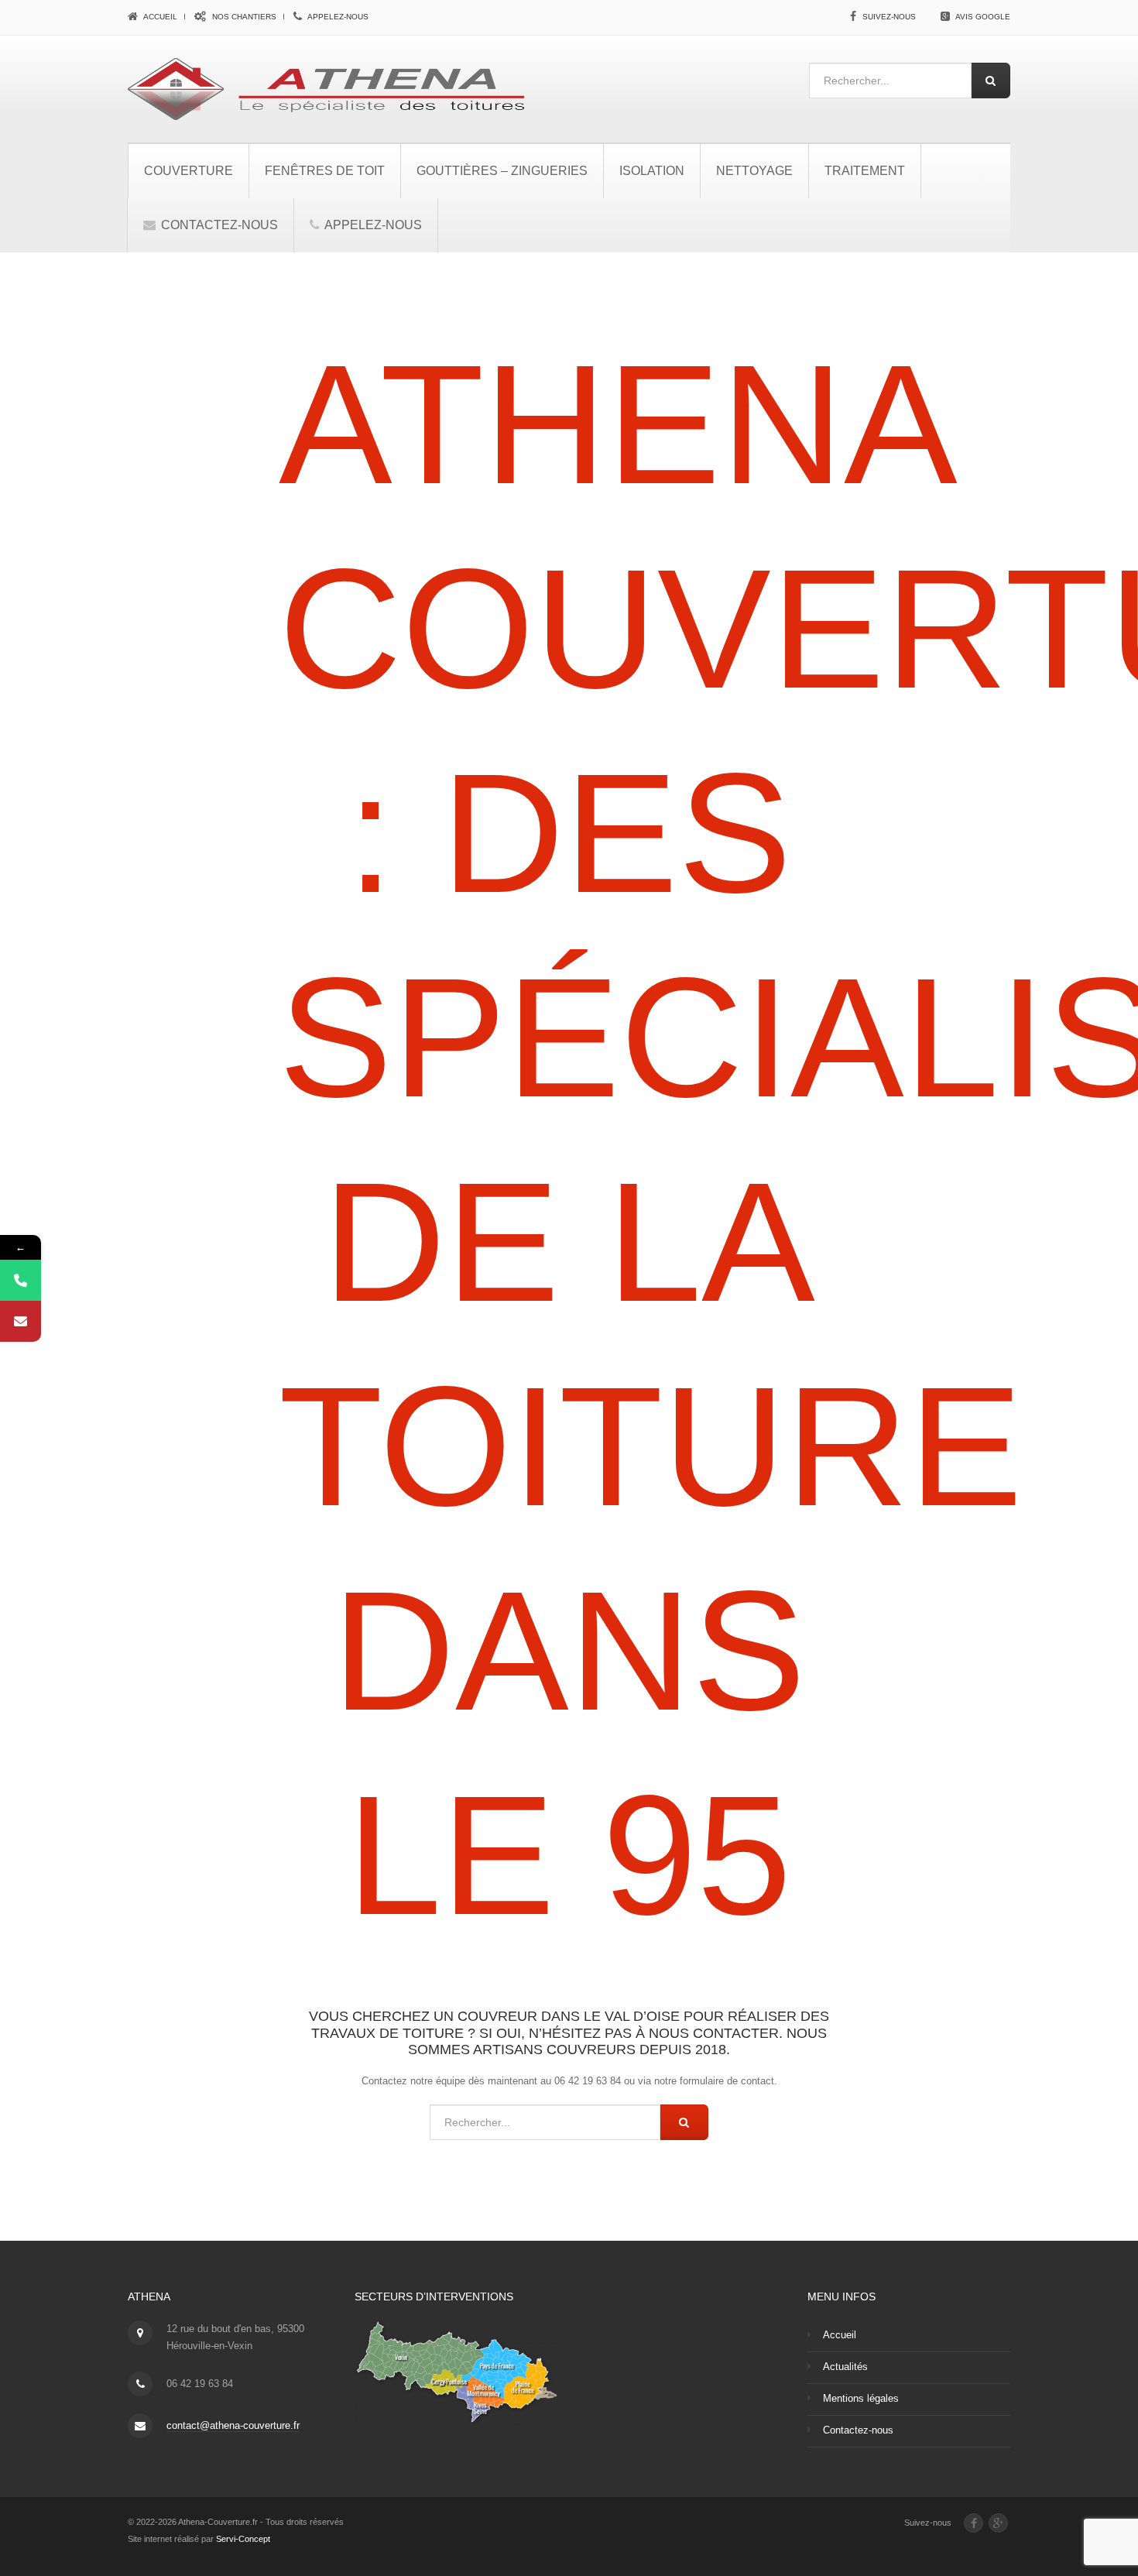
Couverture (189, 171)
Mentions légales (861, 2398)
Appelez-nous (337, 17)
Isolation (652, 171)
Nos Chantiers (243, 17)
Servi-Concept (243, 2539)
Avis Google (983, 17)
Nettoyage (754, 171)
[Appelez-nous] (21, 1280)
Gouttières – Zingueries (502, 171)
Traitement (865, 171)
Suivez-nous (889, 17)
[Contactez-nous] (21, 1321)
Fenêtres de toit (325, 171)
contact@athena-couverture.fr (233, 2425)
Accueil (159, 17)
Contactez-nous (218, 225)
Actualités (845, 2367)
